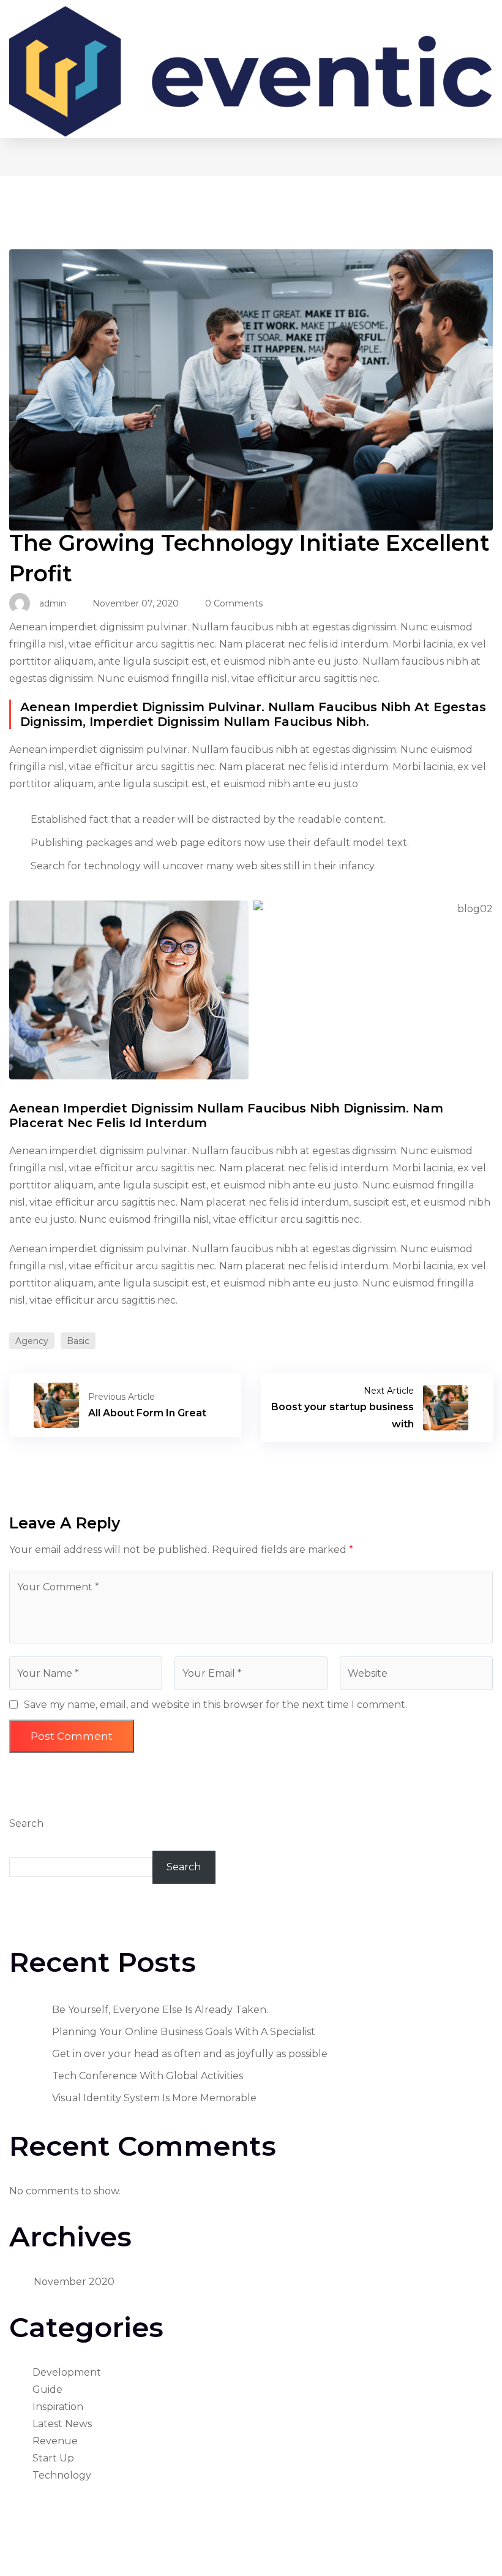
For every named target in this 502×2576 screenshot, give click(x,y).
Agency (32, 1341)
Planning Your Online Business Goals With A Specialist (184, 2032)
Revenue (55, 2441)
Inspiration (58, 2407)
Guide (47, 2389)
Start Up (53, 2458)
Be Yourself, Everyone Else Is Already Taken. (160, 2010)
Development (67, 2372)
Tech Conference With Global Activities (148, 2076)
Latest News (62, 2424)
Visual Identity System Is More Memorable (154, 2098)
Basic (78, 1341)
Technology (62, 2475)
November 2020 (74, 2282)
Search (26, 1823)
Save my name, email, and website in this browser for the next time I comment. (215, 1705)
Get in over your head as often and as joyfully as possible (190, 2054)
